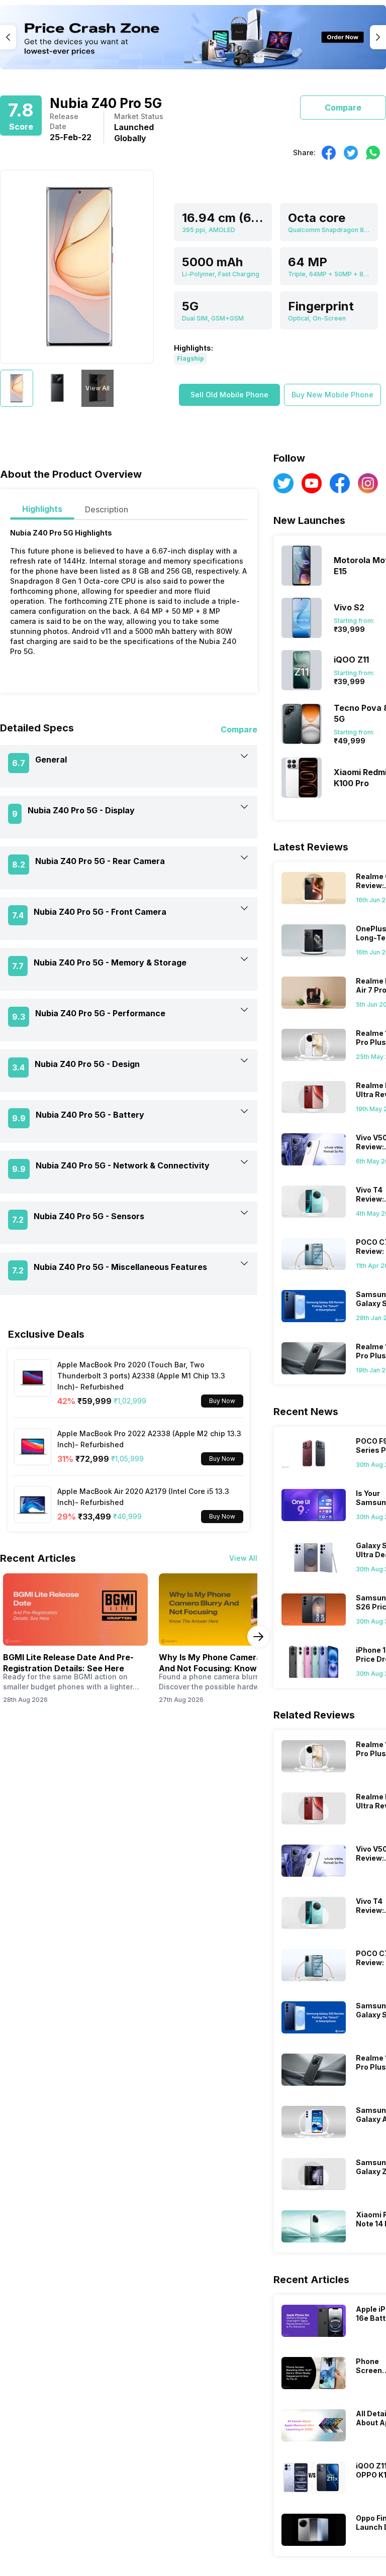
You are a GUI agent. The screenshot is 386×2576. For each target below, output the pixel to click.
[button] (229, 395)
